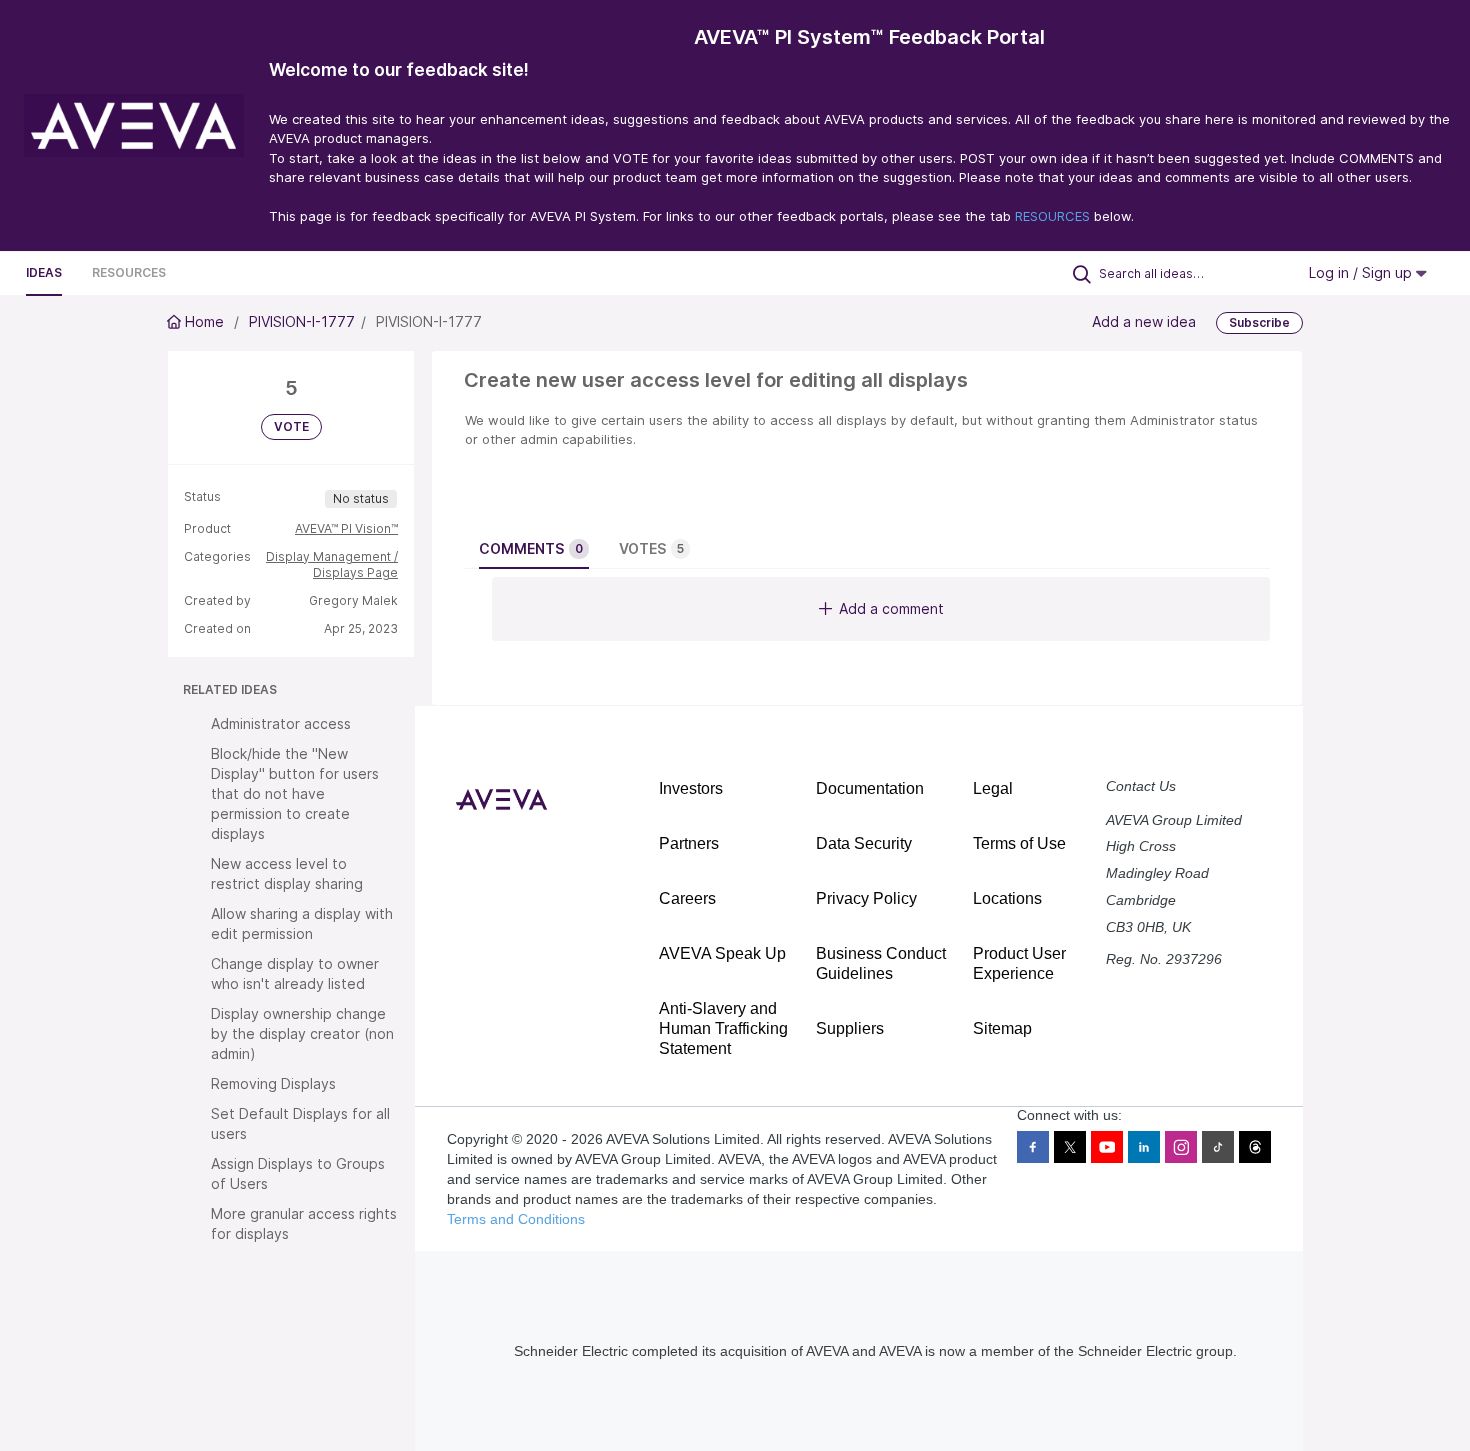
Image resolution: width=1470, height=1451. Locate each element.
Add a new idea (1144, 321)
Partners (689, 843)
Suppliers (850, 1028)
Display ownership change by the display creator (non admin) (302, 1033)
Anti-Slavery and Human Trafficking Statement (723, 1028)
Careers (687, 898)
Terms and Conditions (516, 1219)
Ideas (44, 272)
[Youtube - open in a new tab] (1107, 1147)
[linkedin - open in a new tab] (1144, 1147)
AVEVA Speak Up (722, 953)
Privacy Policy (866, 898)
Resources (129, 272)
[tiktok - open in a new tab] (1218, 1147)
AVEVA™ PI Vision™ (346, 528)
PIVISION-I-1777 (302, 321)
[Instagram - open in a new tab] (1181, 1147)
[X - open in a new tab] (1070, 1147)
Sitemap (1002, 1028)
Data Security (864, 843)
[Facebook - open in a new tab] (1033, 1147)
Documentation (870, 788)
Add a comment (891, 608)
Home (204, 321)
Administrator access (281, 723)
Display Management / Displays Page (332, 564)
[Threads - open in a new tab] (1255, 1147)
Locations (1007, 898)
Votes (651, 548)
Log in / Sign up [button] (1362, 272)
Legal (993, 788)
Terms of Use (1019, 843)
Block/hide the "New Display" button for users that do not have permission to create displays (295, 793)
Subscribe (1259, 322)
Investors (691, 788)
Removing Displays (273, 1083)
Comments (531, 548)
